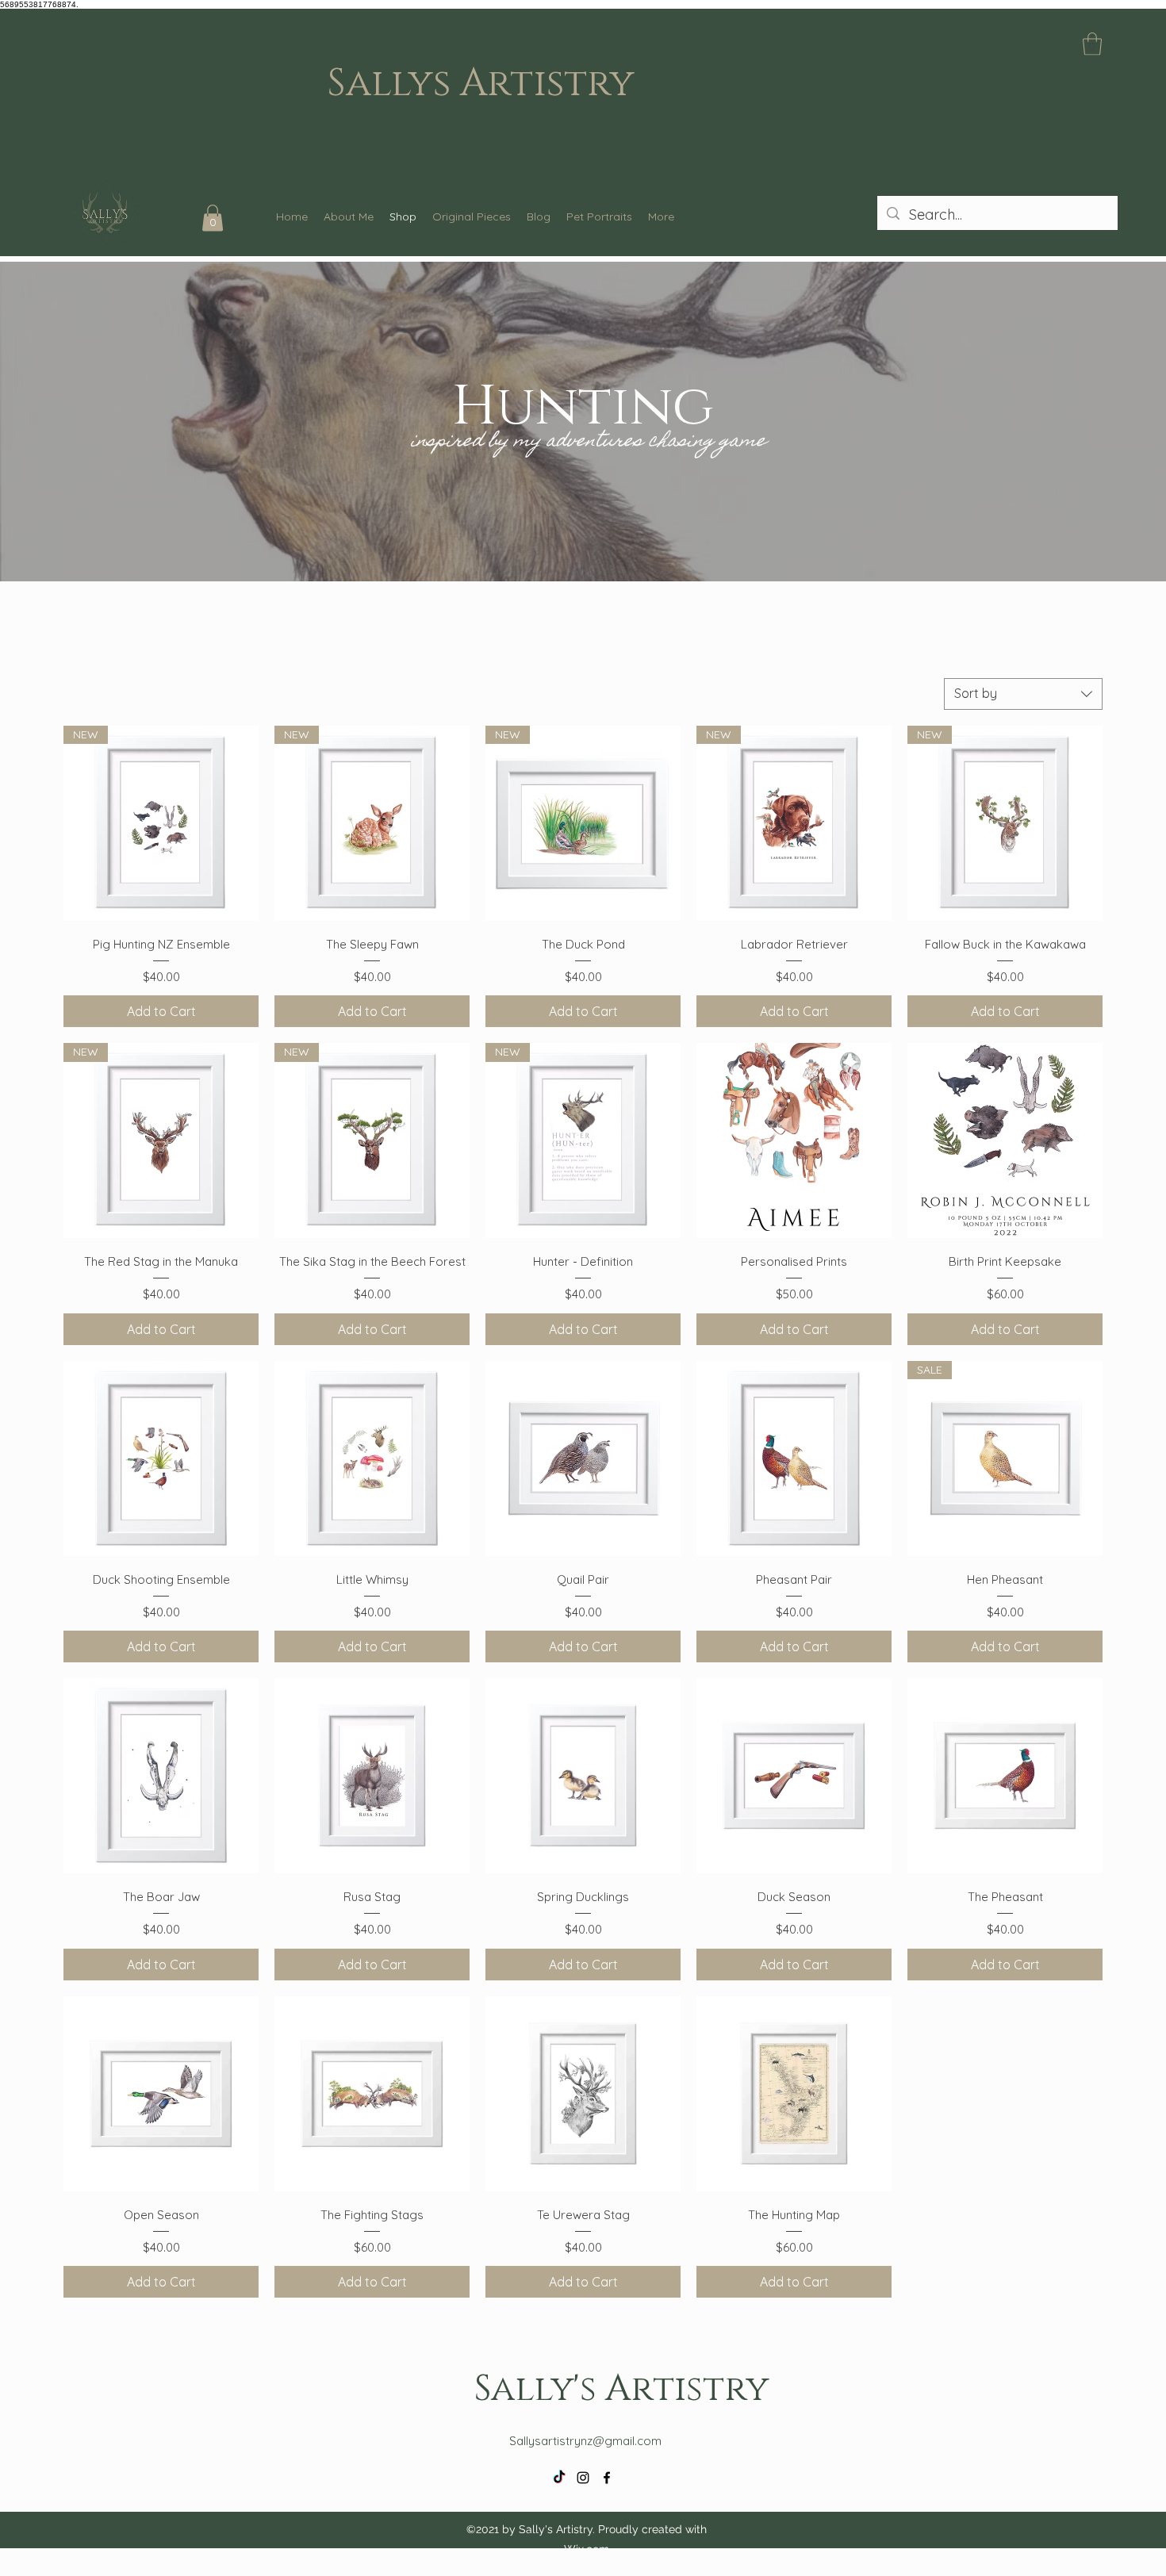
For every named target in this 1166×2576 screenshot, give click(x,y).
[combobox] (1023, 694)
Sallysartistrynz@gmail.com (585, 2441)
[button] (1092, 44)
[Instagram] (583, 2478)
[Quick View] (794, 1140)
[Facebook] (607, 2478)
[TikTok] (559, 2478)
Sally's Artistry (621, 2386)
